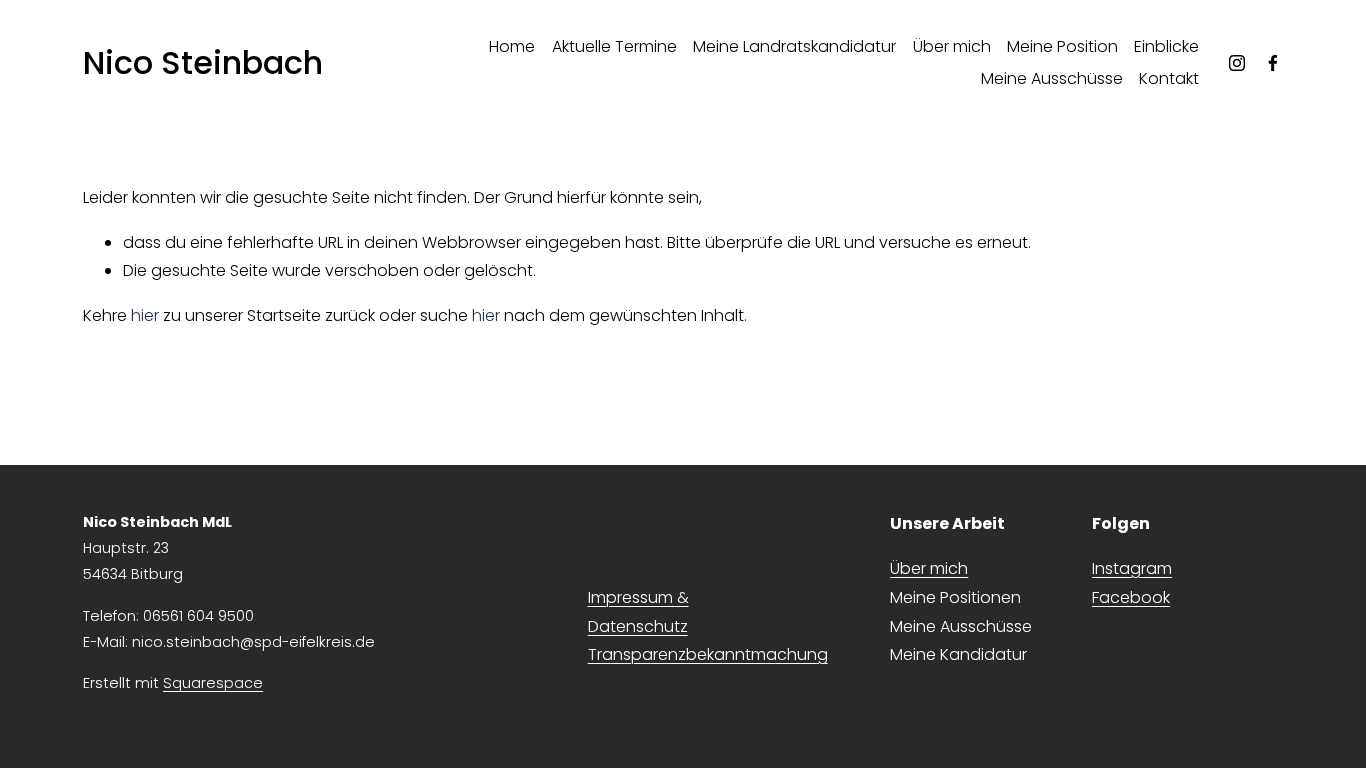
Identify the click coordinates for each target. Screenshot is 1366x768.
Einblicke (1166, 46)
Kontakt (1169, 78)
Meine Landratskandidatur (794, 46)
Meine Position (1062, 46)
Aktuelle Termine (614, 46)
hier (145, 315)
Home (512, 46)
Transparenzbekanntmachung (708, 654)
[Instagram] (1237, 63)
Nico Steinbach (203, 62)
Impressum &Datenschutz (638, 612)
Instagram (1132, 568)
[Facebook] (1273, 63)
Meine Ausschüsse (1052, 78)
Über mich (952, 46)
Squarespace (213, 683)
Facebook (1131, 597)
